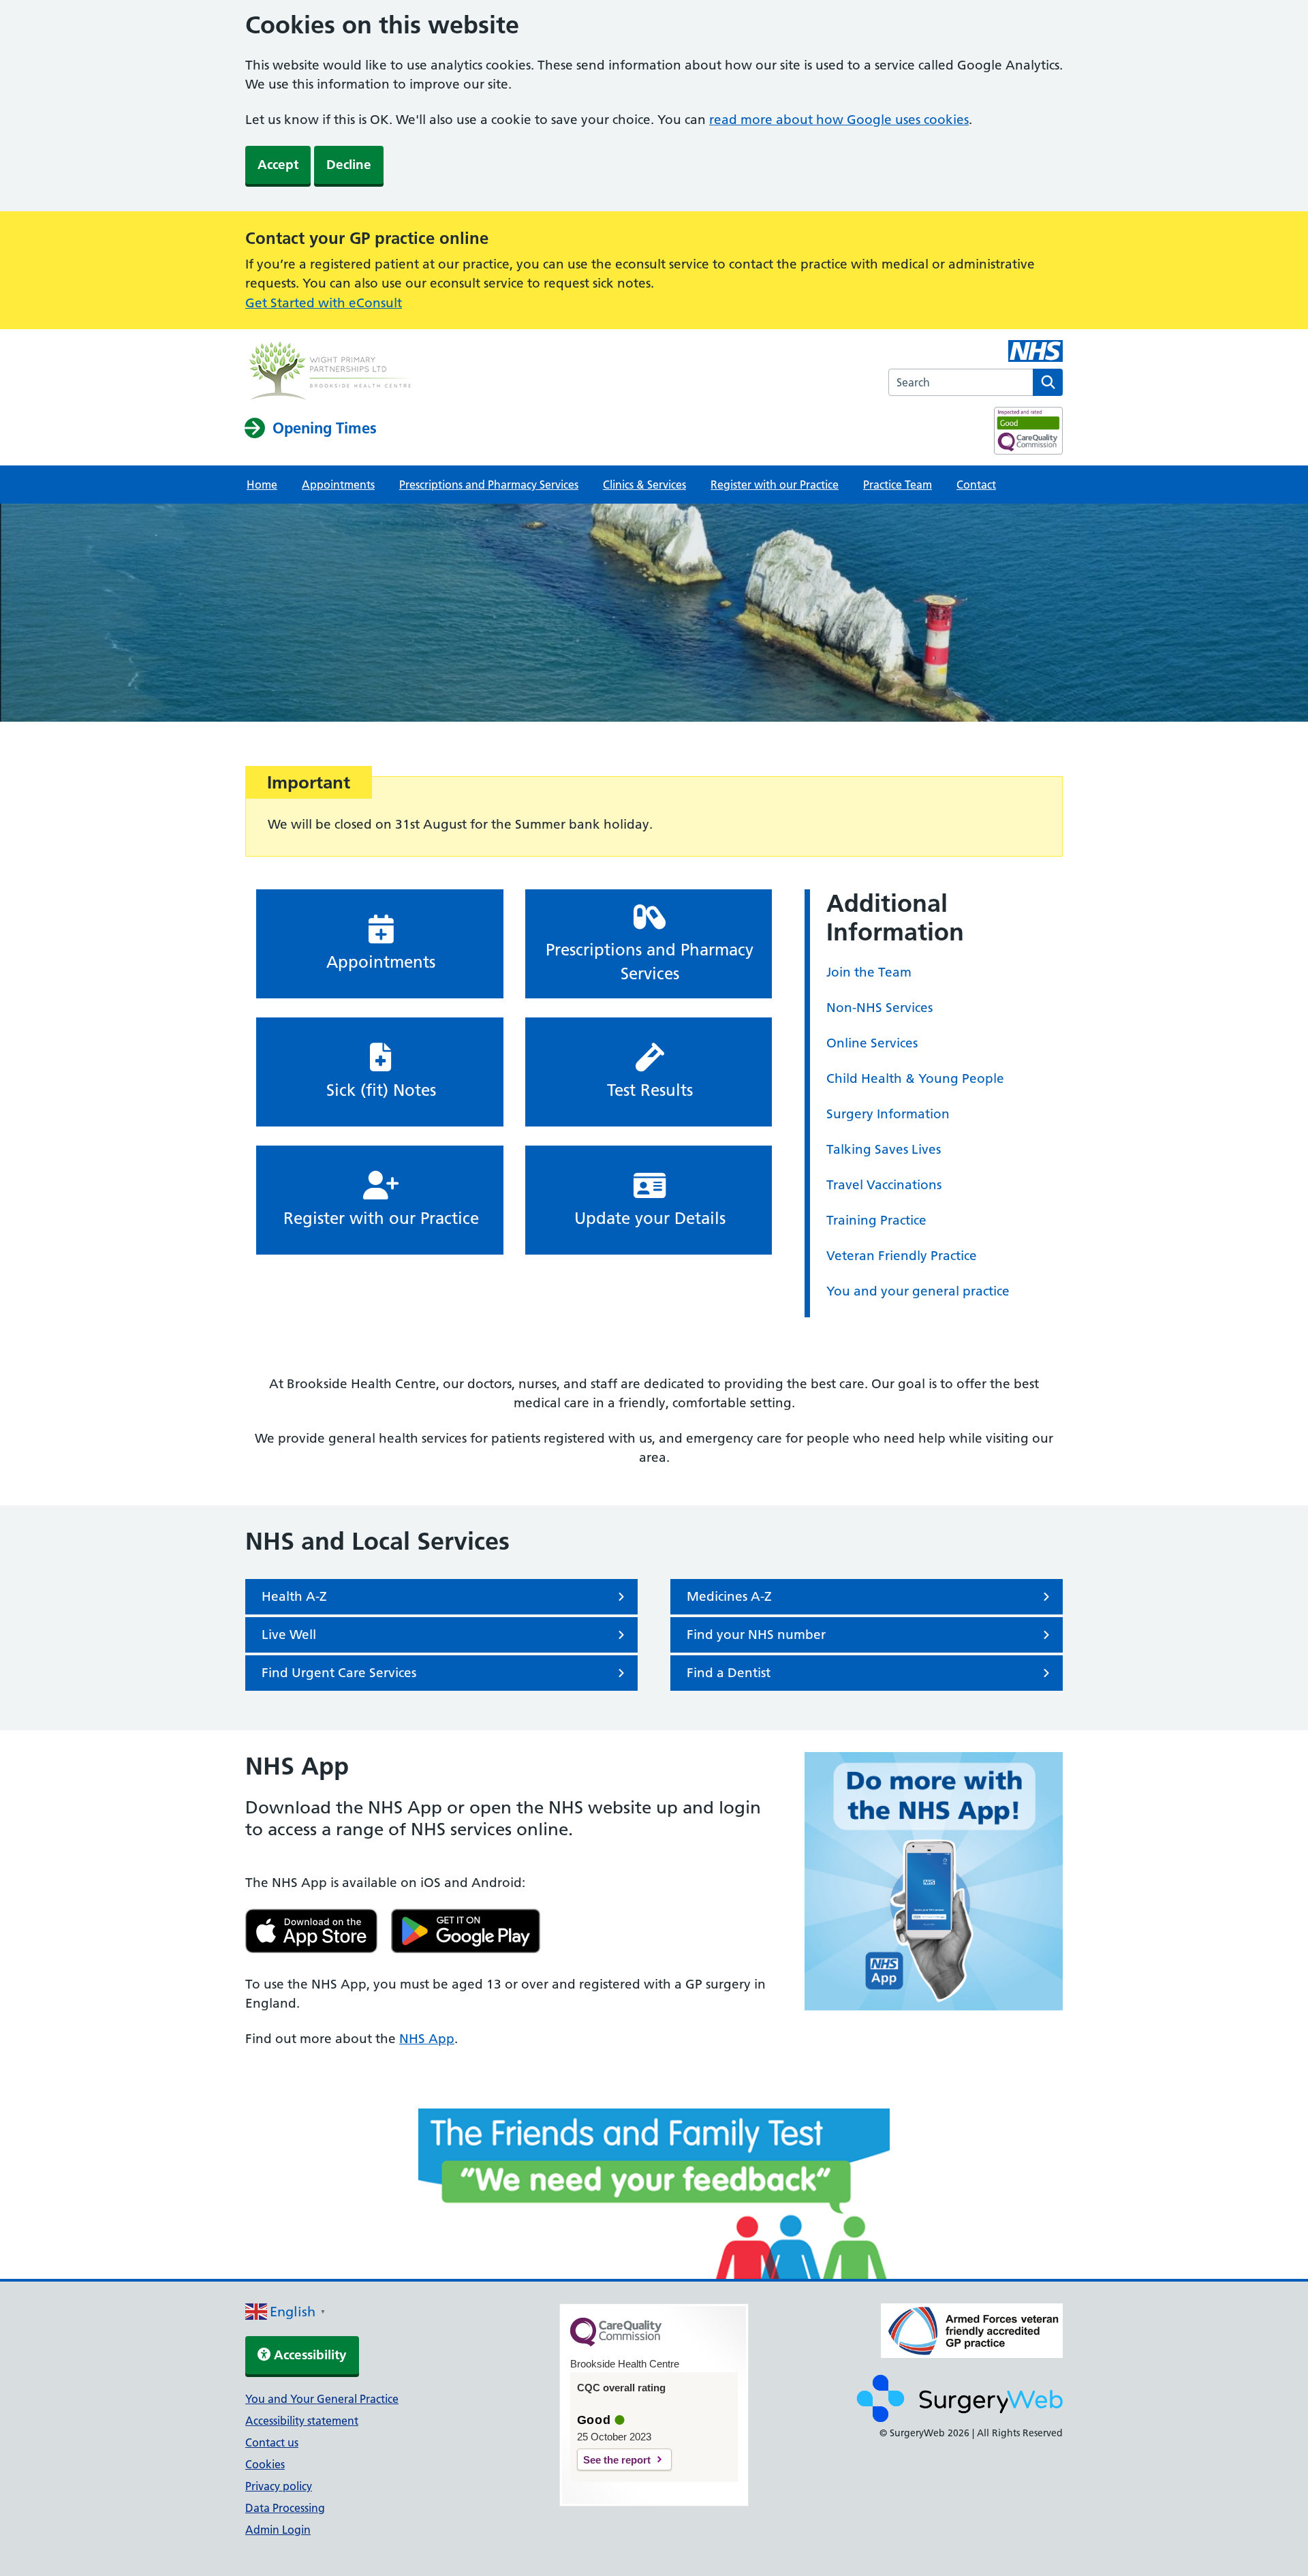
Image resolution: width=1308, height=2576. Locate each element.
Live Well (289, 1635)
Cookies (265, 2464)
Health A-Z (294, 1596)
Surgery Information (888, 1114)
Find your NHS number (756, 1635)
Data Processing (285, 2508)
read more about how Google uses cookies (839, 120)
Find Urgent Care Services (339, 1673)
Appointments (338, 485)
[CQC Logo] (616, 2343)
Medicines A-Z (729, 1596)
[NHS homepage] (330, 372)
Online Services (872, 1043)
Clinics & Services (644, 485)
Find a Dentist (729, 1673)
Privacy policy (279, 2486)
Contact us (272, 2442)
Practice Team (898, 485)
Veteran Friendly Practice (902, 1256)
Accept (278, 165)
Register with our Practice (775, 485)
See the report (617, 2460)
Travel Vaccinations (884, 1185)
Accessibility (309, 2355)
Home (262, 485)
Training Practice (876, 1220)
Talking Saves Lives (884, 1149)
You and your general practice (918, 1291)
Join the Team (869, 972)
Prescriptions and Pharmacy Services (489, 485)
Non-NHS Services (879, 1008)
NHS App (427, 2039)
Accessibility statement (302, 2421)
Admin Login (278, 2530)
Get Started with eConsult (324, 303)
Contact (976, 485)
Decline (349, 165)
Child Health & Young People (915, 1078)
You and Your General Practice (322, 2399)
